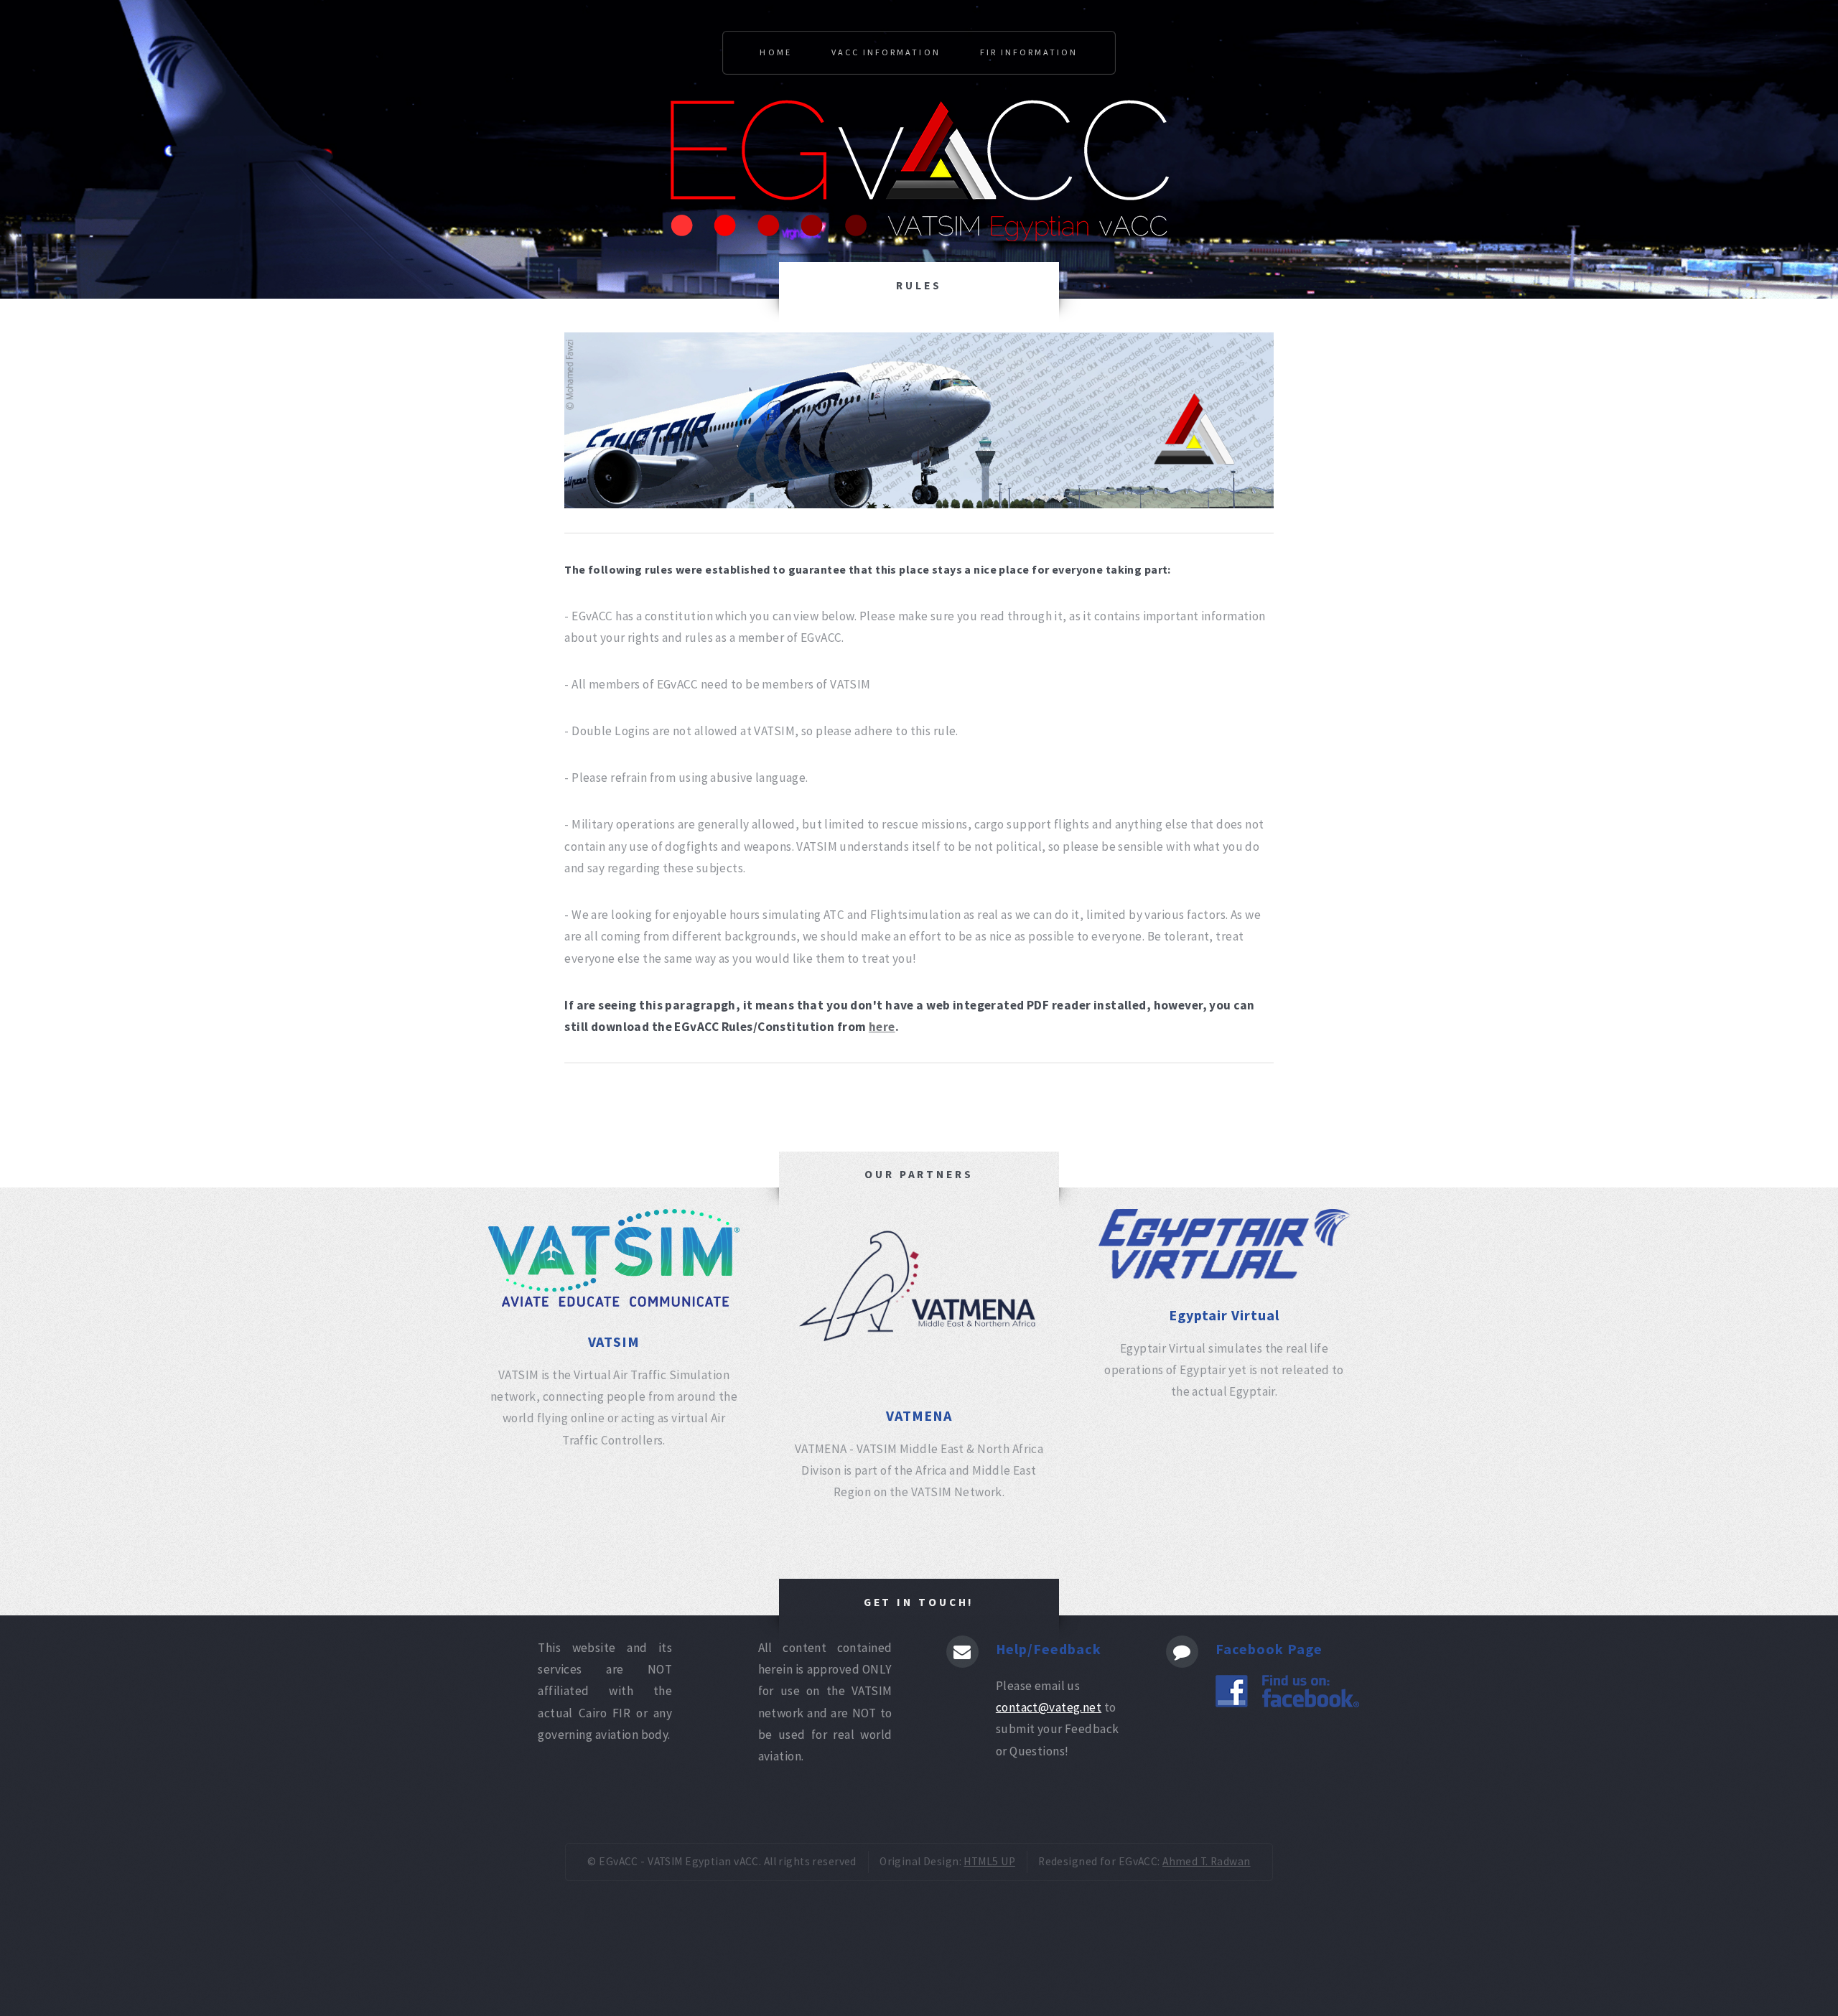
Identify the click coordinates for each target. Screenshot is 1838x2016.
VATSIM (614, 1341)
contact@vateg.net (1049, 1707)
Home (775, 52)
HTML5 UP (989, 1861)
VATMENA (919, 1415)
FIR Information (1029, 52)
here (882, 1027)
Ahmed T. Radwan (1207, 1861)
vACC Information (886, 52)
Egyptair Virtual (1224, 1315)
